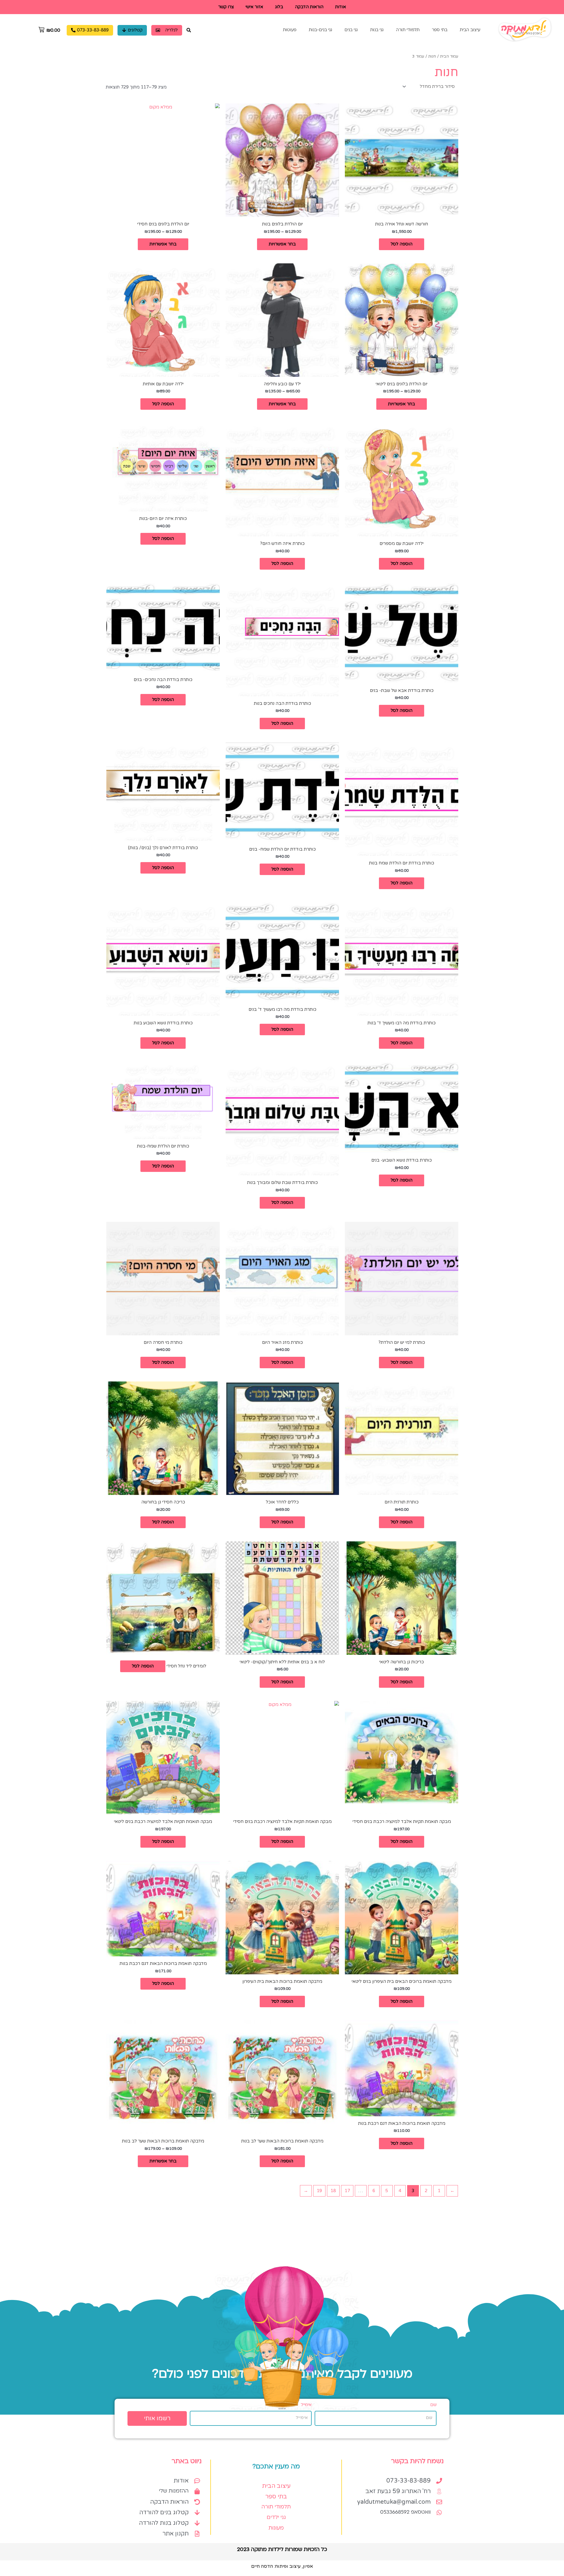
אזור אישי (254, 7)
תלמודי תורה (408, 30)
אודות (341, 7)
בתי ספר (440, 30)
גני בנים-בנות (320, 30)
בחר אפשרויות (282, 244)
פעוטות (290, 30)
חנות (432, 56)
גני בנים (351, 30)
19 (319, 2191)
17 (347, 2191)
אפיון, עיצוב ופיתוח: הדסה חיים (282, 2566)
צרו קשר (226, 7)
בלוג (279, 7)
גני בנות (377, 30)
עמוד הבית (449, 56)
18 (333, 2191)
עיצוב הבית (470, 30)
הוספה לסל (402, 244)
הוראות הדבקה (309, 7)
